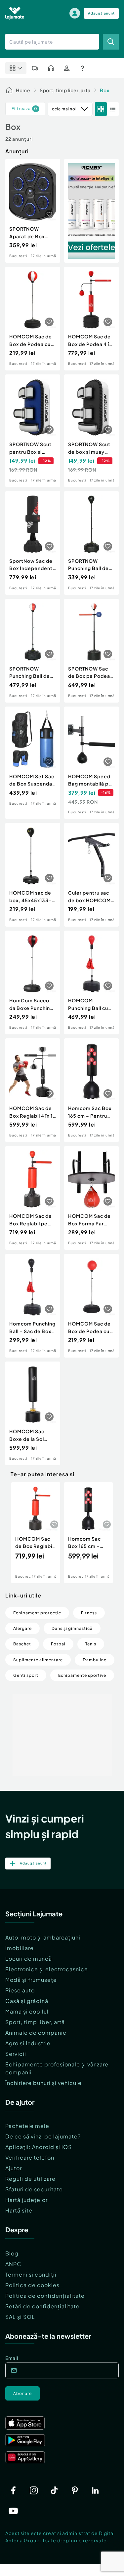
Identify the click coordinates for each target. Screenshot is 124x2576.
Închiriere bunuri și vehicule (43, 2083)
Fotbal (58, 1644)
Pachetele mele (27, 2126)
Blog (12, 2253)
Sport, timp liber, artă (35, 2022)
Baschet (22, 1644)
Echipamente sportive (82, 1675)
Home (23, 90)
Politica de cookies (32, 2285)
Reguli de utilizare (30, 2179)
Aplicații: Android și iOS (39, 2147)
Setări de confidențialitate (42, 2306)
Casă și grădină (27, 2001)
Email (12, 2358)
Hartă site (19, 2210)
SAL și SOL (20, 2317)
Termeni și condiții (31, 2274)
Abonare (22, 2393)
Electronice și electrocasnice (47, 1969)
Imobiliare (20, 1948)
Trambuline (95, 1660)
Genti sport (26, 1675)
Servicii (16, 2054)
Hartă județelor (26, 2200)
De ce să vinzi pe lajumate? (43, 2136)
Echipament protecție (37, 1613)
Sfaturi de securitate (34, 2189)
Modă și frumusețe (31, 1980)
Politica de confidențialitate (45, 2296)
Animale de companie (36, 2033)
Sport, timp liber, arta (65, 90)
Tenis (91, 1644)
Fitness (89, 1613)
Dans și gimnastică (72, 1628)
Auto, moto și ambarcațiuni (43, 1937)
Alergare (22, 1628)
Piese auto (20, 1990)
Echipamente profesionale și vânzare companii (57, 2068)
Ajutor (14, 2168)
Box (105, 90)
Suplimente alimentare (38, 1660)
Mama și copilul (27, 2011)
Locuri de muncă (29, 1959)
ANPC (13, 2264)
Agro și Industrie (28, 2043)
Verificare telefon (30, 2157)
